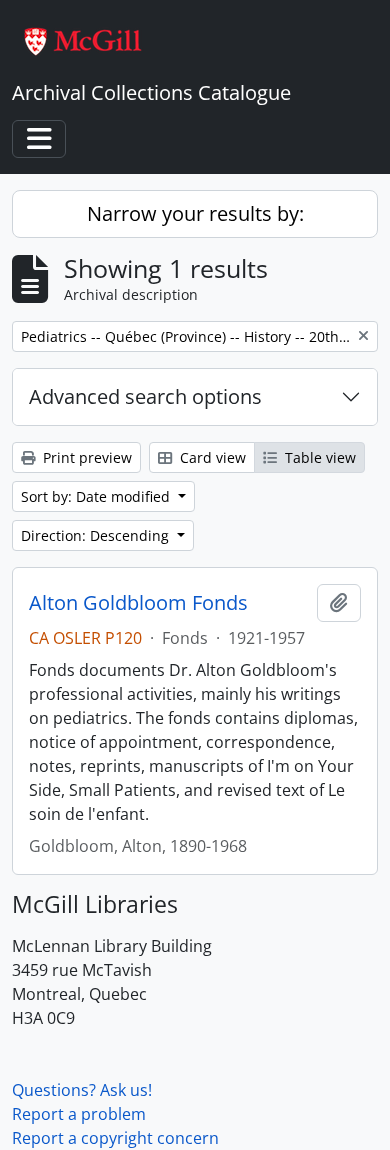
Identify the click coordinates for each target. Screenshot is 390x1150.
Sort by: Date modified (97, 496)
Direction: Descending (97, 535)
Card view (211, 457)
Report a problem (79, 1114)
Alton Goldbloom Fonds (138, 603)
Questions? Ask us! (82, 1090)
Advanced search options (145, 396)
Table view (318, 457)
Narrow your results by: (195, 213)
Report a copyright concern (115, 1138)
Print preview (85, 457)
